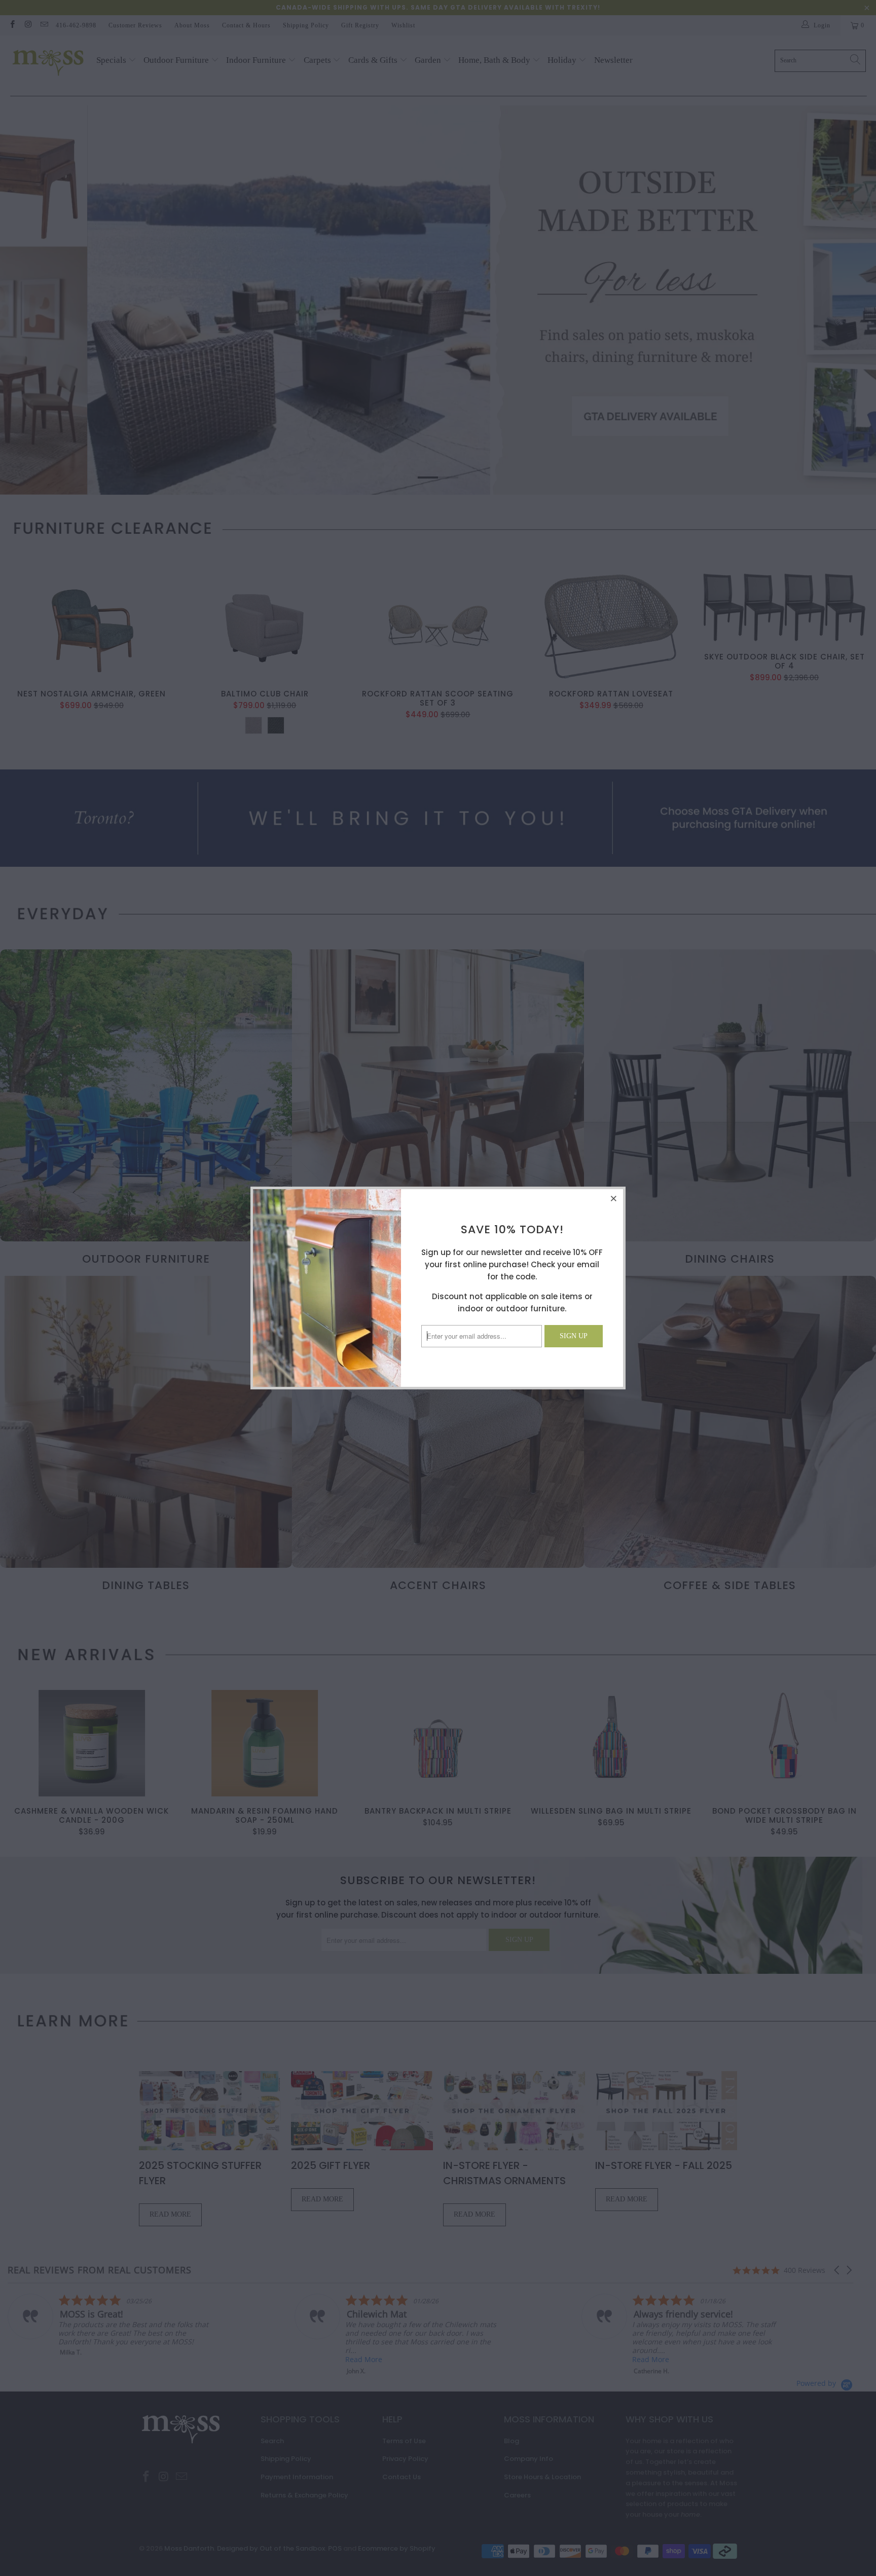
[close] (614, 1198)
